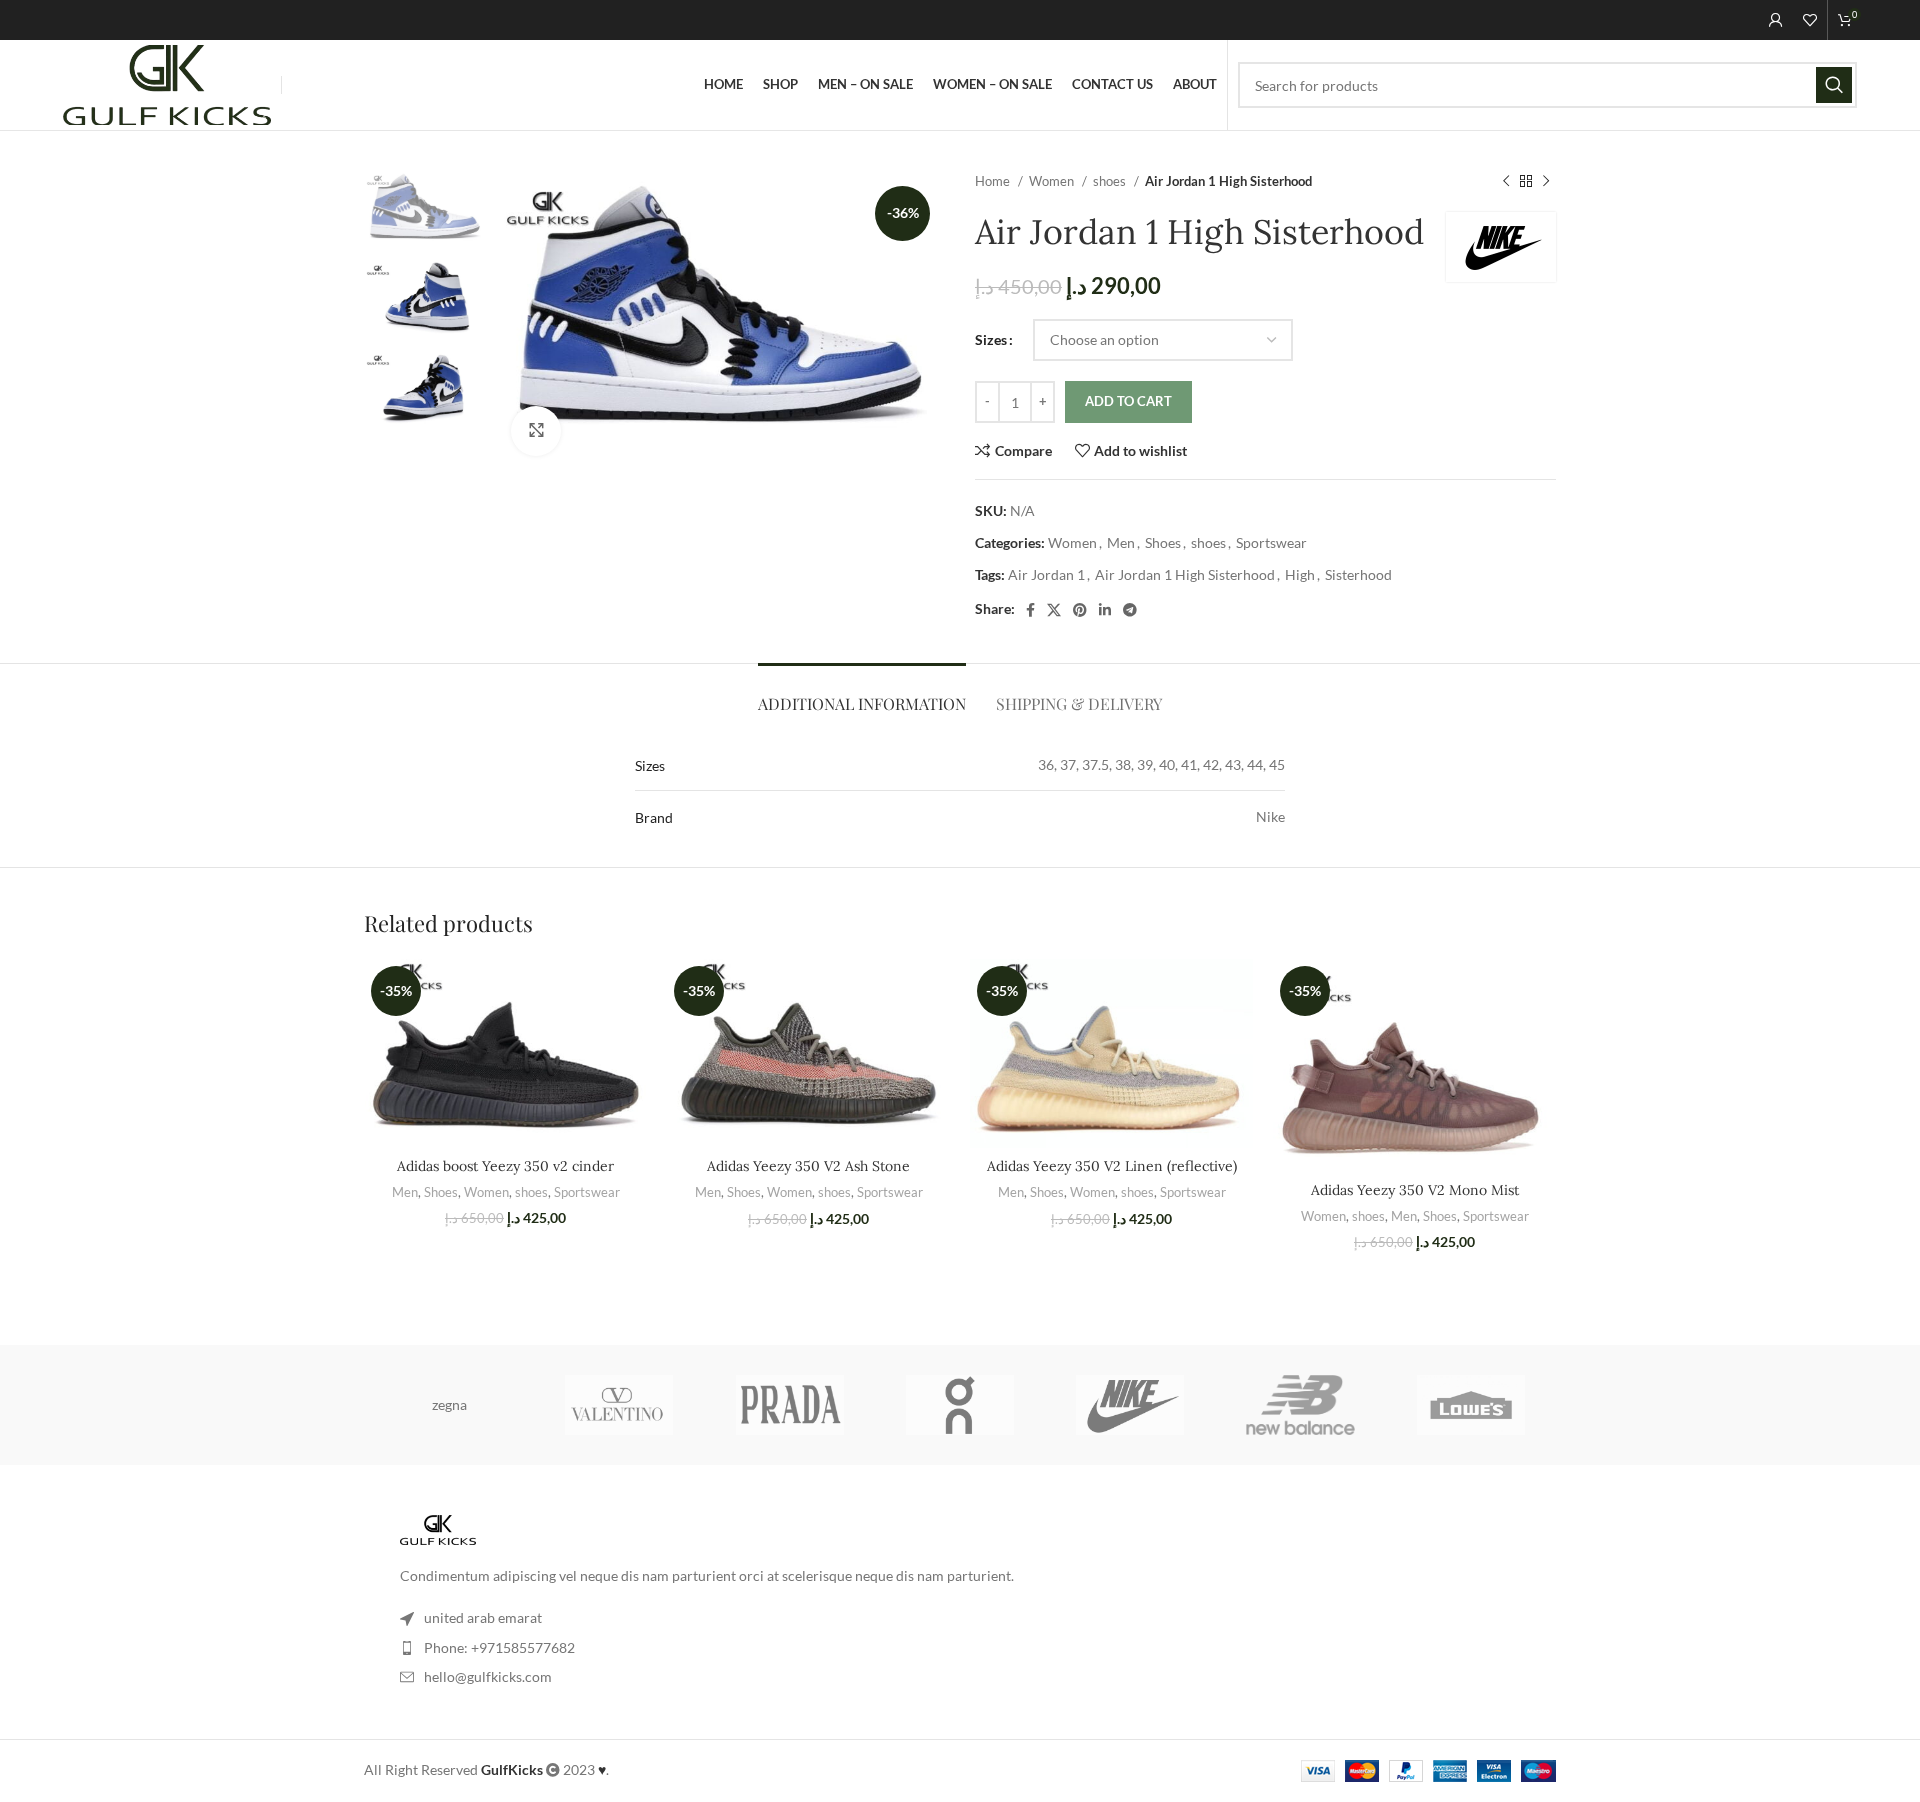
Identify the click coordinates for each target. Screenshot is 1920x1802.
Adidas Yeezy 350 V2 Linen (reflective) (1112, 1166)
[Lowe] (1471, 1405)
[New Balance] (1300, 1405)
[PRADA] (790, 1405)
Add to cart (1128, 401)
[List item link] (960, 1648)
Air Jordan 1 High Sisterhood (1185, 574)
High (1300, 574)
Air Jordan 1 (1046, 574)
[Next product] (1546, 182)
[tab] (862, 693)
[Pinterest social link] (1080, 610)
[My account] (1776, 20)
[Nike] (1130, 1405)
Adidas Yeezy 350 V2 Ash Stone (808, 1166)
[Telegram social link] (1130, 610)
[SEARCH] (1834, 85)
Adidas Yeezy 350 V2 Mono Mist (1415, 1190)
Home (994, 181)
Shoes (1163, 542)
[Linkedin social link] (1105, 610)
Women (1053, 181)
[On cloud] (960, 1405)
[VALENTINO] (619, 1405)
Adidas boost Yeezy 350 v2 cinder (505, 1166)
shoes (1111, 181)
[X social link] (1054, 610)
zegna (449, 1404)
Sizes (991, 339)
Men (1121, 542)
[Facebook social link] (1030, 610)
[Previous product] (1506, 182)
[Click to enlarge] (536, 431)
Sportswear (1271, 542)
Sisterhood (1358, 574)
